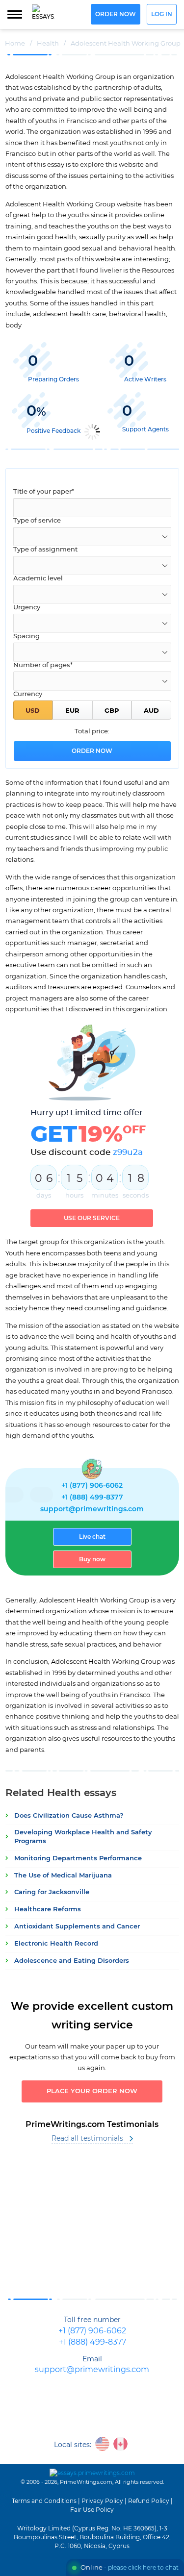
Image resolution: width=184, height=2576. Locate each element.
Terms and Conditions (44, 2501)
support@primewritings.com (92, 1509)
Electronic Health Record (56, 1944)
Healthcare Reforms (48, 1910)
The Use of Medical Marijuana (63, 1876)
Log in (162, 14)
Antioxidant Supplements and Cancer (77, 1927)
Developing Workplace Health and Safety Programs (83, 1837)
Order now (116, 14)
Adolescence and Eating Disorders (72, 1961)
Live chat (92, 1537)
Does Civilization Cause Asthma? (69, 1816)
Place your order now (92, 2091)
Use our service (92, 1218)
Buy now (92, 1559)
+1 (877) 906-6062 (92, 1486)
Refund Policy (149, 2501)
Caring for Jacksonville (52, 1892)
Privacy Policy (102, 2501)
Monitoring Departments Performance (78, 1859)
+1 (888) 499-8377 (92, 1498)
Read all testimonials (87, 2139)
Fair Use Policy (92, 2510)
